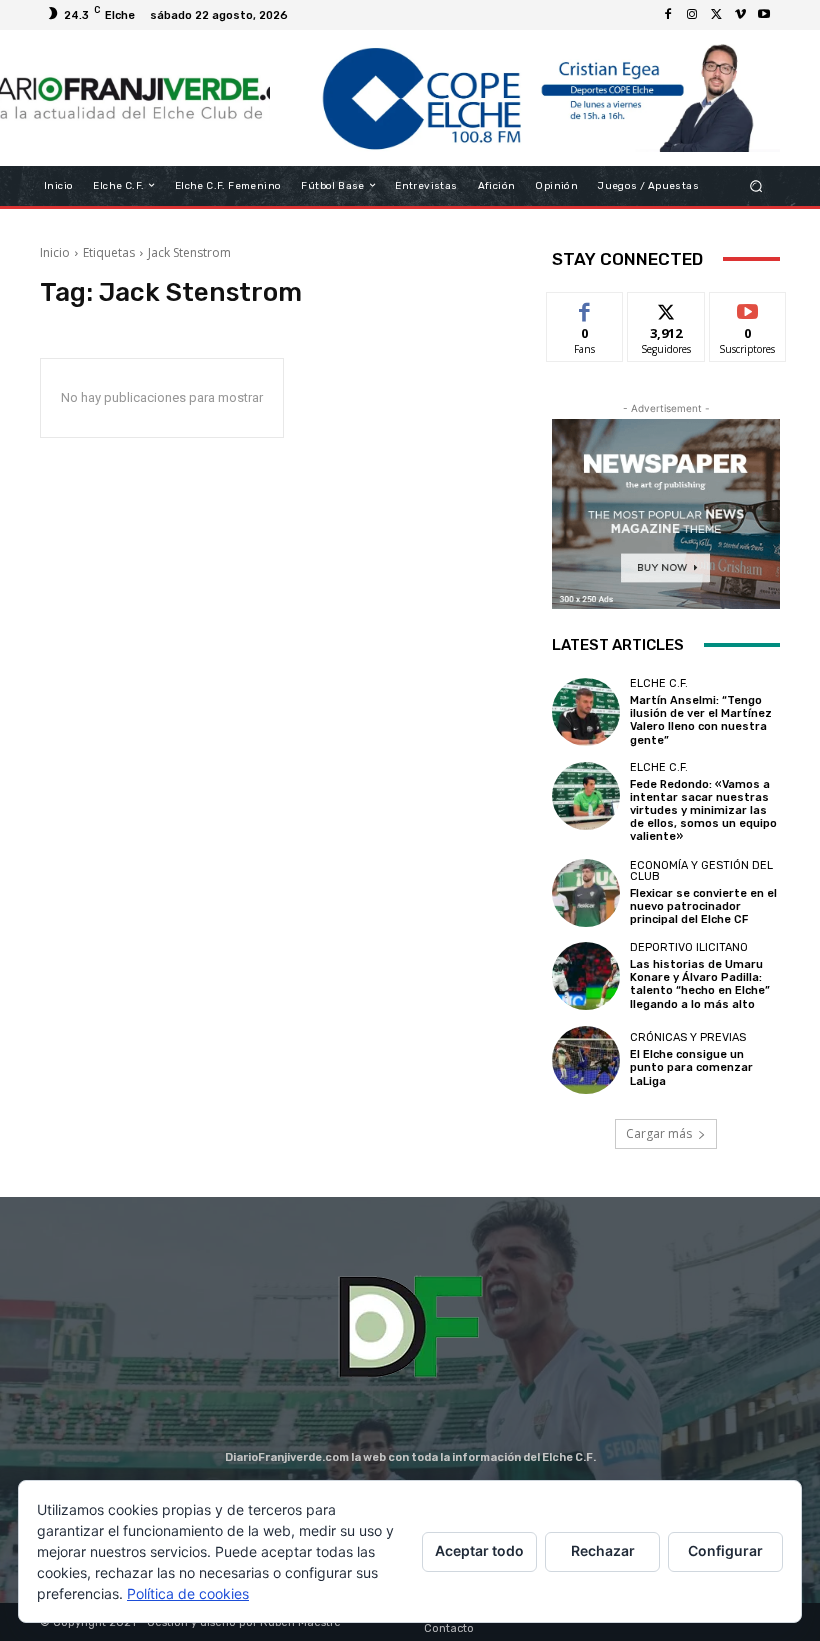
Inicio (55, 252)
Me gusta (585, 307)
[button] (756, 185)
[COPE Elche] (525, 98)
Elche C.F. (659, 683)
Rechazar (603, 1550)
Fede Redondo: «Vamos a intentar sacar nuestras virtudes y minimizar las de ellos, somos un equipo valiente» (703, 811)
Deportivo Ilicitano (689, 947)
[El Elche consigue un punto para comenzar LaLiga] (586, 1060)
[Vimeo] (740, 15)
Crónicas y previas (688, 1037)
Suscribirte (748, 307)
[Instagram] (692, 15)
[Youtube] (764, 15)
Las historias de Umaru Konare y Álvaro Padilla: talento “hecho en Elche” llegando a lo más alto (700, 984)
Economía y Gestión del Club (701, 871)
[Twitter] (716, 15)
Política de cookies (188, 1593)
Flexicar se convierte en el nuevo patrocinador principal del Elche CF (703, 906)
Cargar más (659, 1133)
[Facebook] (668, 15)
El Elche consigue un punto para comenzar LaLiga (691, 1067)
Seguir (666, 307)
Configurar (725, 1550)
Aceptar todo (479, 1550)
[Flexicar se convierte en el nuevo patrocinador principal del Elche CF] (586, 893)
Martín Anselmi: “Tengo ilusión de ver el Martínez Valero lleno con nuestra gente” (701, 720)
